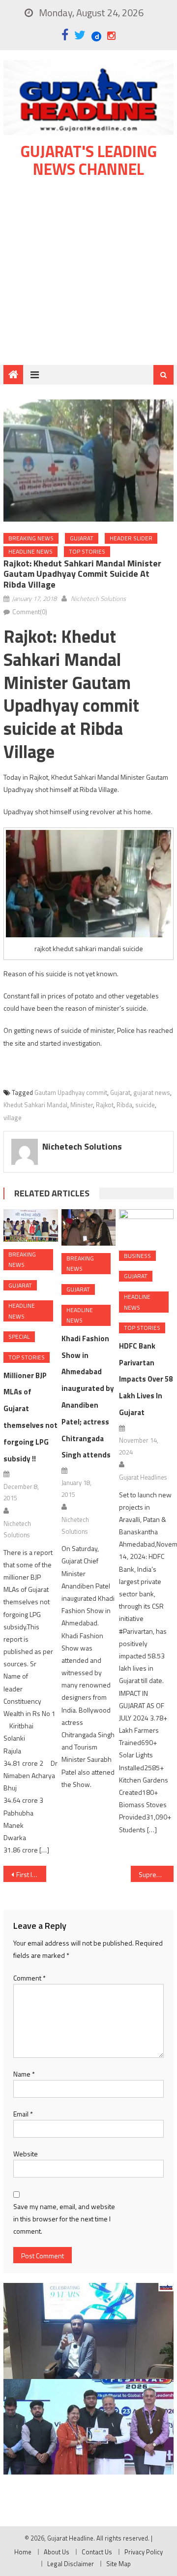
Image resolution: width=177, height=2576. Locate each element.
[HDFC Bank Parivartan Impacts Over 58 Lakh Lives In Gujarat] (146, 1226)
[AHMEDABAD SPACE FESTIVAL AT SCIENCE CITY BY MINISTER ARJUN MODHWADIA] (88, 2427)
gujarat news (152, 1092)
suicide (145, 1105)
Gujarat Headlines (143, 1477)
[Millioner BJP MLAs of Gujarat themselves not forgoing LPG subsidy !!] (30, 1225)
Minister (82, 1105)
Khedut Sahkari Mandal (35, 1105)
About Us (57, 2552)
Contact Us (97, 2552)
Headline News (30, 551)
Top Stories (87, 551)
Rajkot (105, 1105)
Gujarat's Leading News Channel (89, 160)
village (13, 1118)
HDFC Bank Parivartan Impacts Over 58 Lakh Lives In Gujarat (146, 1379)
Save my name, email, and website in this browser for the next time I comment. (64, 2219)
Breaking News (31, 538)
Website (26, 2154)
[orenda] (88, 2331)
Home (23, 2552)
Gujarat (82, 538)
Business (137, 1256)
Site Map (118, 2564)
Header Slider (131, 538)
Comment (29, 1978)
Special (19, 1337)
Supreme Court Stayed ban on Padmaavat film (156, 1874)
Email (23, 2114)
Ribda (124, 1105)
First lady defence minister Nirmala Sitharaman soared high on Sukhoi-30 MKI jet (31, 1874)
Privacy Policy (144, 2552)
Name (24, 2074)
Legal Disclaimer (71, 2564)
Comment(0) (30, 612)
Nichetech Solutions (98, 598)
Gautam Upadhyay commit (71, 1092)
